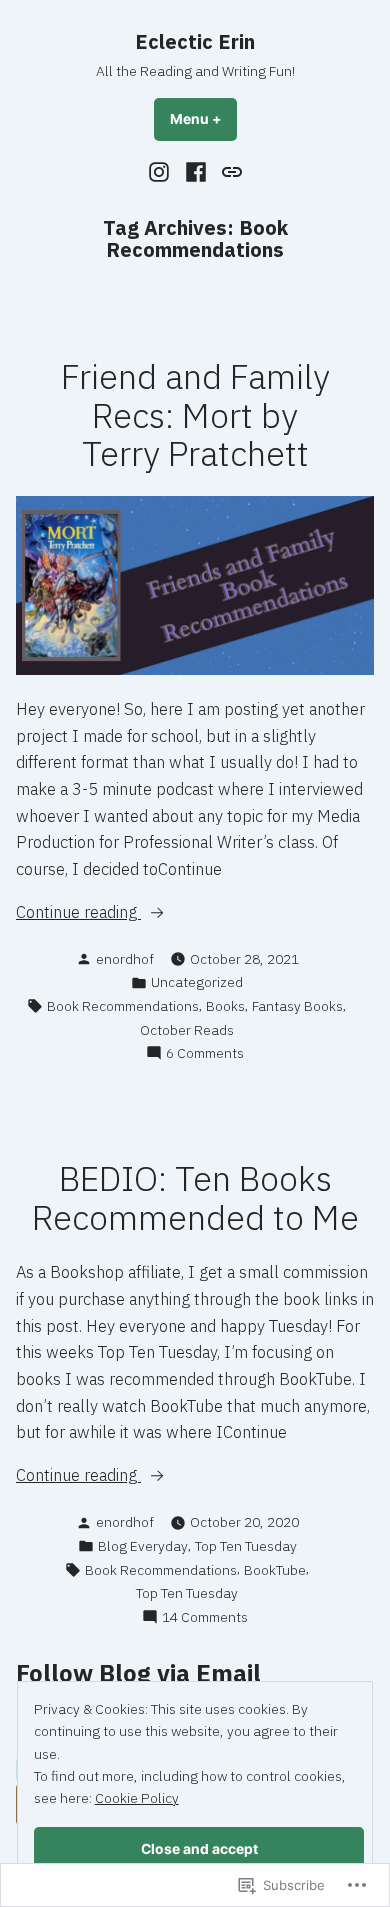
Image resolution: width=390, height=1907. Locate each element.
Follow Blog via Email (138, 1673)
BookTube (275, 1570)
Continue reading (78, 913)
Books (225, 1006)
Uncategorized (197, 982)
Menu (203, 119)
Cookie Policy (137, 1798)
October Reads (187, 1030)
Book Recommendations (123, 1006)
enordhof (125, 959)
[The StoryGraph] (228, 170)
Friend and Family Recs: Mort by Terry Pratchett (195, 415)
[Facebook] (196, 171)
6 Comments (205, 1053)
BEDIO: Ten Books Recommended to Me (195, 1198)
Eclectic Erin (195, 41)
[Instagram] (161, 171)
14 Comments (205, 1617)
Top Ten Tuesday (246, 1546)
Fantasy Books (297, 1006)
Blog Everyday (143, 1546)
